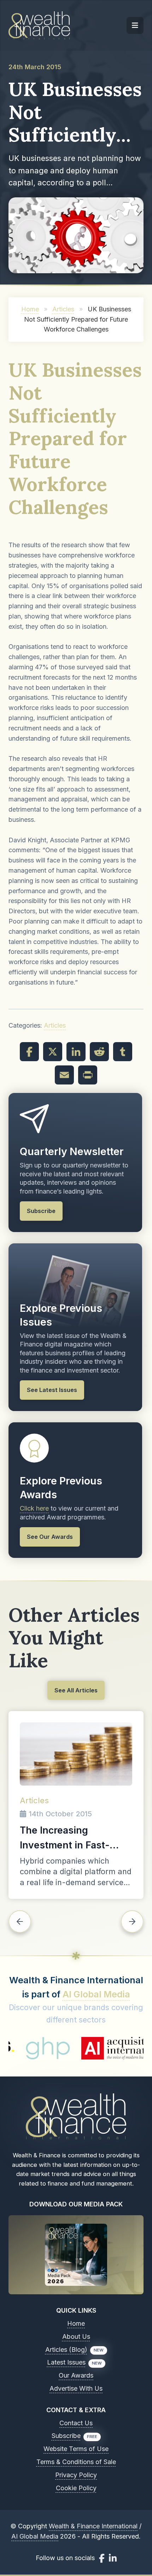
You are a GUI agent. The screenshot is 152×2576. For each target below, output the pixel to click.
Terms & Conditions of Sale (76, 2462)
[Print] (88, 1075)
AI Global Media (96, 1994)
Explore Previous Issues (61, 1315)
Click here (34, 1508)
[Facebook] (29, 1052)
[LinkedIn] (76, 1052)
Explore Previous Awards (61, 1488)
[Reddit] (99, 1052)
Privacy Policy (76, 2475)
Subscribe (66, 2436)
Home (30, 309)
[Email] (64, 1075)
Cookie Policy (76, 2488)
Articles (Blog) (66, 2350)
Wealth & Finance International (93, 2526)
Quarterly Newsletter (72, 1151)
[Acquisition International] (89, 2048)
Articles (63, 309)
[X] (53, 1052)
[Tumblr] (123, 1052)
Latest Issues (66, 2362)
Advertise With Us (76, 2388)
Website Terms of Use (76, 2449)
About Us (76, 2336)
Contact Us (76, 2423)
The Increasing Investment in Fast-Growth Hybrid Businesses (65, 1839)
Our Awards (76, 2375)
